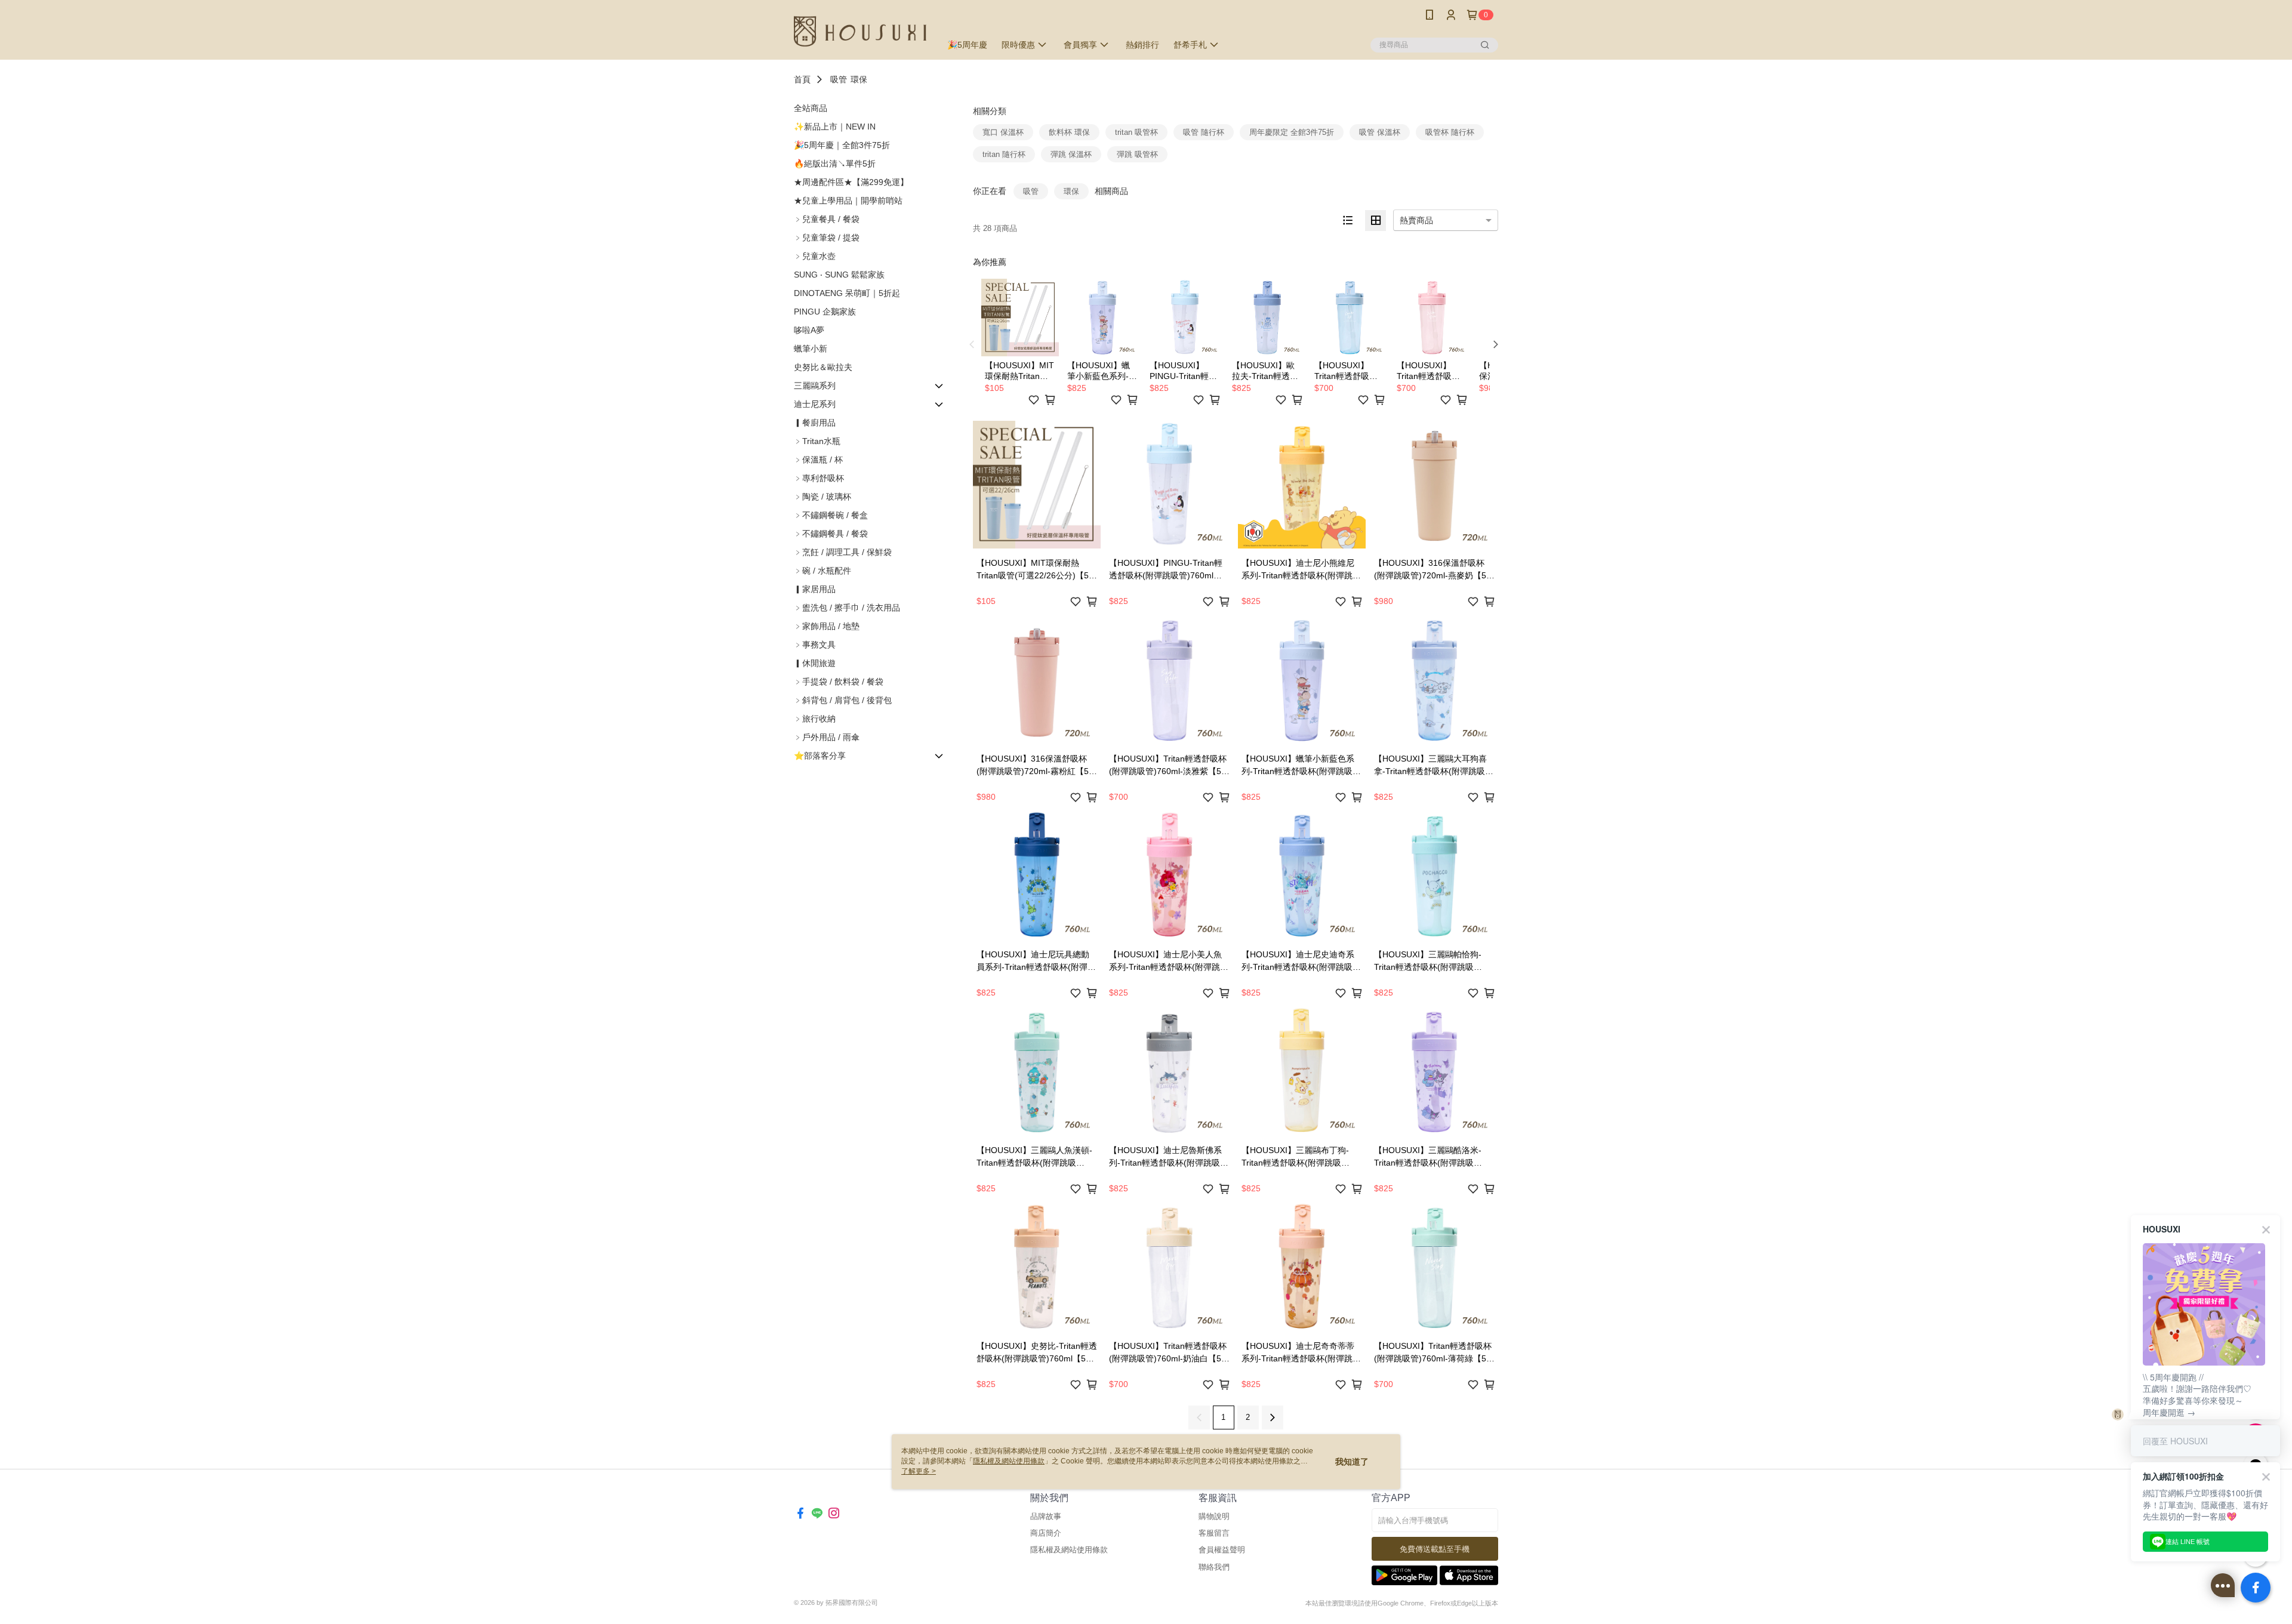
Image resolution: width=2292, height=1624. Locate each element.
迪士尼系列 (815, 404)
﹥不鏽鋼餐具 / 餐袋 (831, 534)
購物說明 (1214, 1516)
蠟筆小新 (811, 349)
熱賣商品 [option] (1416, 220)
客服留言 (1214, 1533)
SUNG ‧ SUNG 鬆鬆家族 (839, 275)
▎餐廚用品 (815, 423)
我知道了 (1352, 1462)
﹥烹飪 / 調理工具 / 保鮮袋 (843, 552)
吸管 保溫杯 (1380, 132)
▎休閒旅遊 (815, 663)
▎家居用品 (815, 589)
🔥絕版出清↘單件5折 (835, 164)
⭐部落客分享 (820, 756)
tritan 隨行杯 (1004, 154)
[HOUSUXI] (860, 31)
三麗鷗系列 (815, 386)
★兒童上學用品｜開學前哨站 (848, 201)
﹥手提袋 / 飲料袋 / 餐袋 (839, 682)
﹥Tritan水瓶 (817, 441)
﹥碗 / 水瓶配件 (822, 571)
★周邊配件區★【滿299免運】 (851, 182)
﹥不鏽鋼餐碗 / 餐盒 (831, 515)
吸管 (839, 79)
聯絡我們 (1214, 1567)
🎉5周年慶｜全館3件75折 (842, 145)
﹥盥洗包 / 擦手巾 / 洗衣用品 (847, 608)
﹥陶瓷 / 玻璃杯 (822, 497)
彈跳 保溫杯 (1071, 154)
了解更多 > (919, 1471)
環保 (859, 79)
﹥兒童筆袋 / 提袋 (827, 238)
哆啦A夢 (809, 330)
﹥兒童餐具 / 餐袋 (827, 219)
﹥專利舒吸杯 (819, 478)
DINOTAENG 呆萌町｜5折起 (847, 293)
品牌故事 (1046, 1516)
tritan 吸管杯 (1136, 132)
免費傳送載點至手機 (1435, 1549)
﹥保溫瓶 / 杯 (818, 460)
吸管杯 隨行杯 (1450, 132)
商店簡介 (1046, 1533)
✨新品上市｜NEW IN (835, 127)
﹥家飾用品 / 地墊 (827, 626)
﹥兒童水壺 (815, 256)
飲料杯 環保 (1069, 132)
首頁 (802, 79)
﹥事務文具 (815, 645)
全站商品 (811, 108)
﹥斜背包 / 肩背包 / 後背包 (843, 700)
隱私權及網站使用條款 (1069, 1550)
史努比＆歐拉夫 (823, 367)
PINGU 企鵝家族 (825, 312)
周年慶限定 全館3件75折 (1292, 132)
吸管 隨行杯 (1204, 132)
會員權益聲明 (1222, 1550)
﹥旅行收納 (815, 719)
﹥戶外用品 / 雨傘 (827, 737)
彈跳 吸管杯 (1137, 154)
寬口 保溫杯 (1003, 132)
